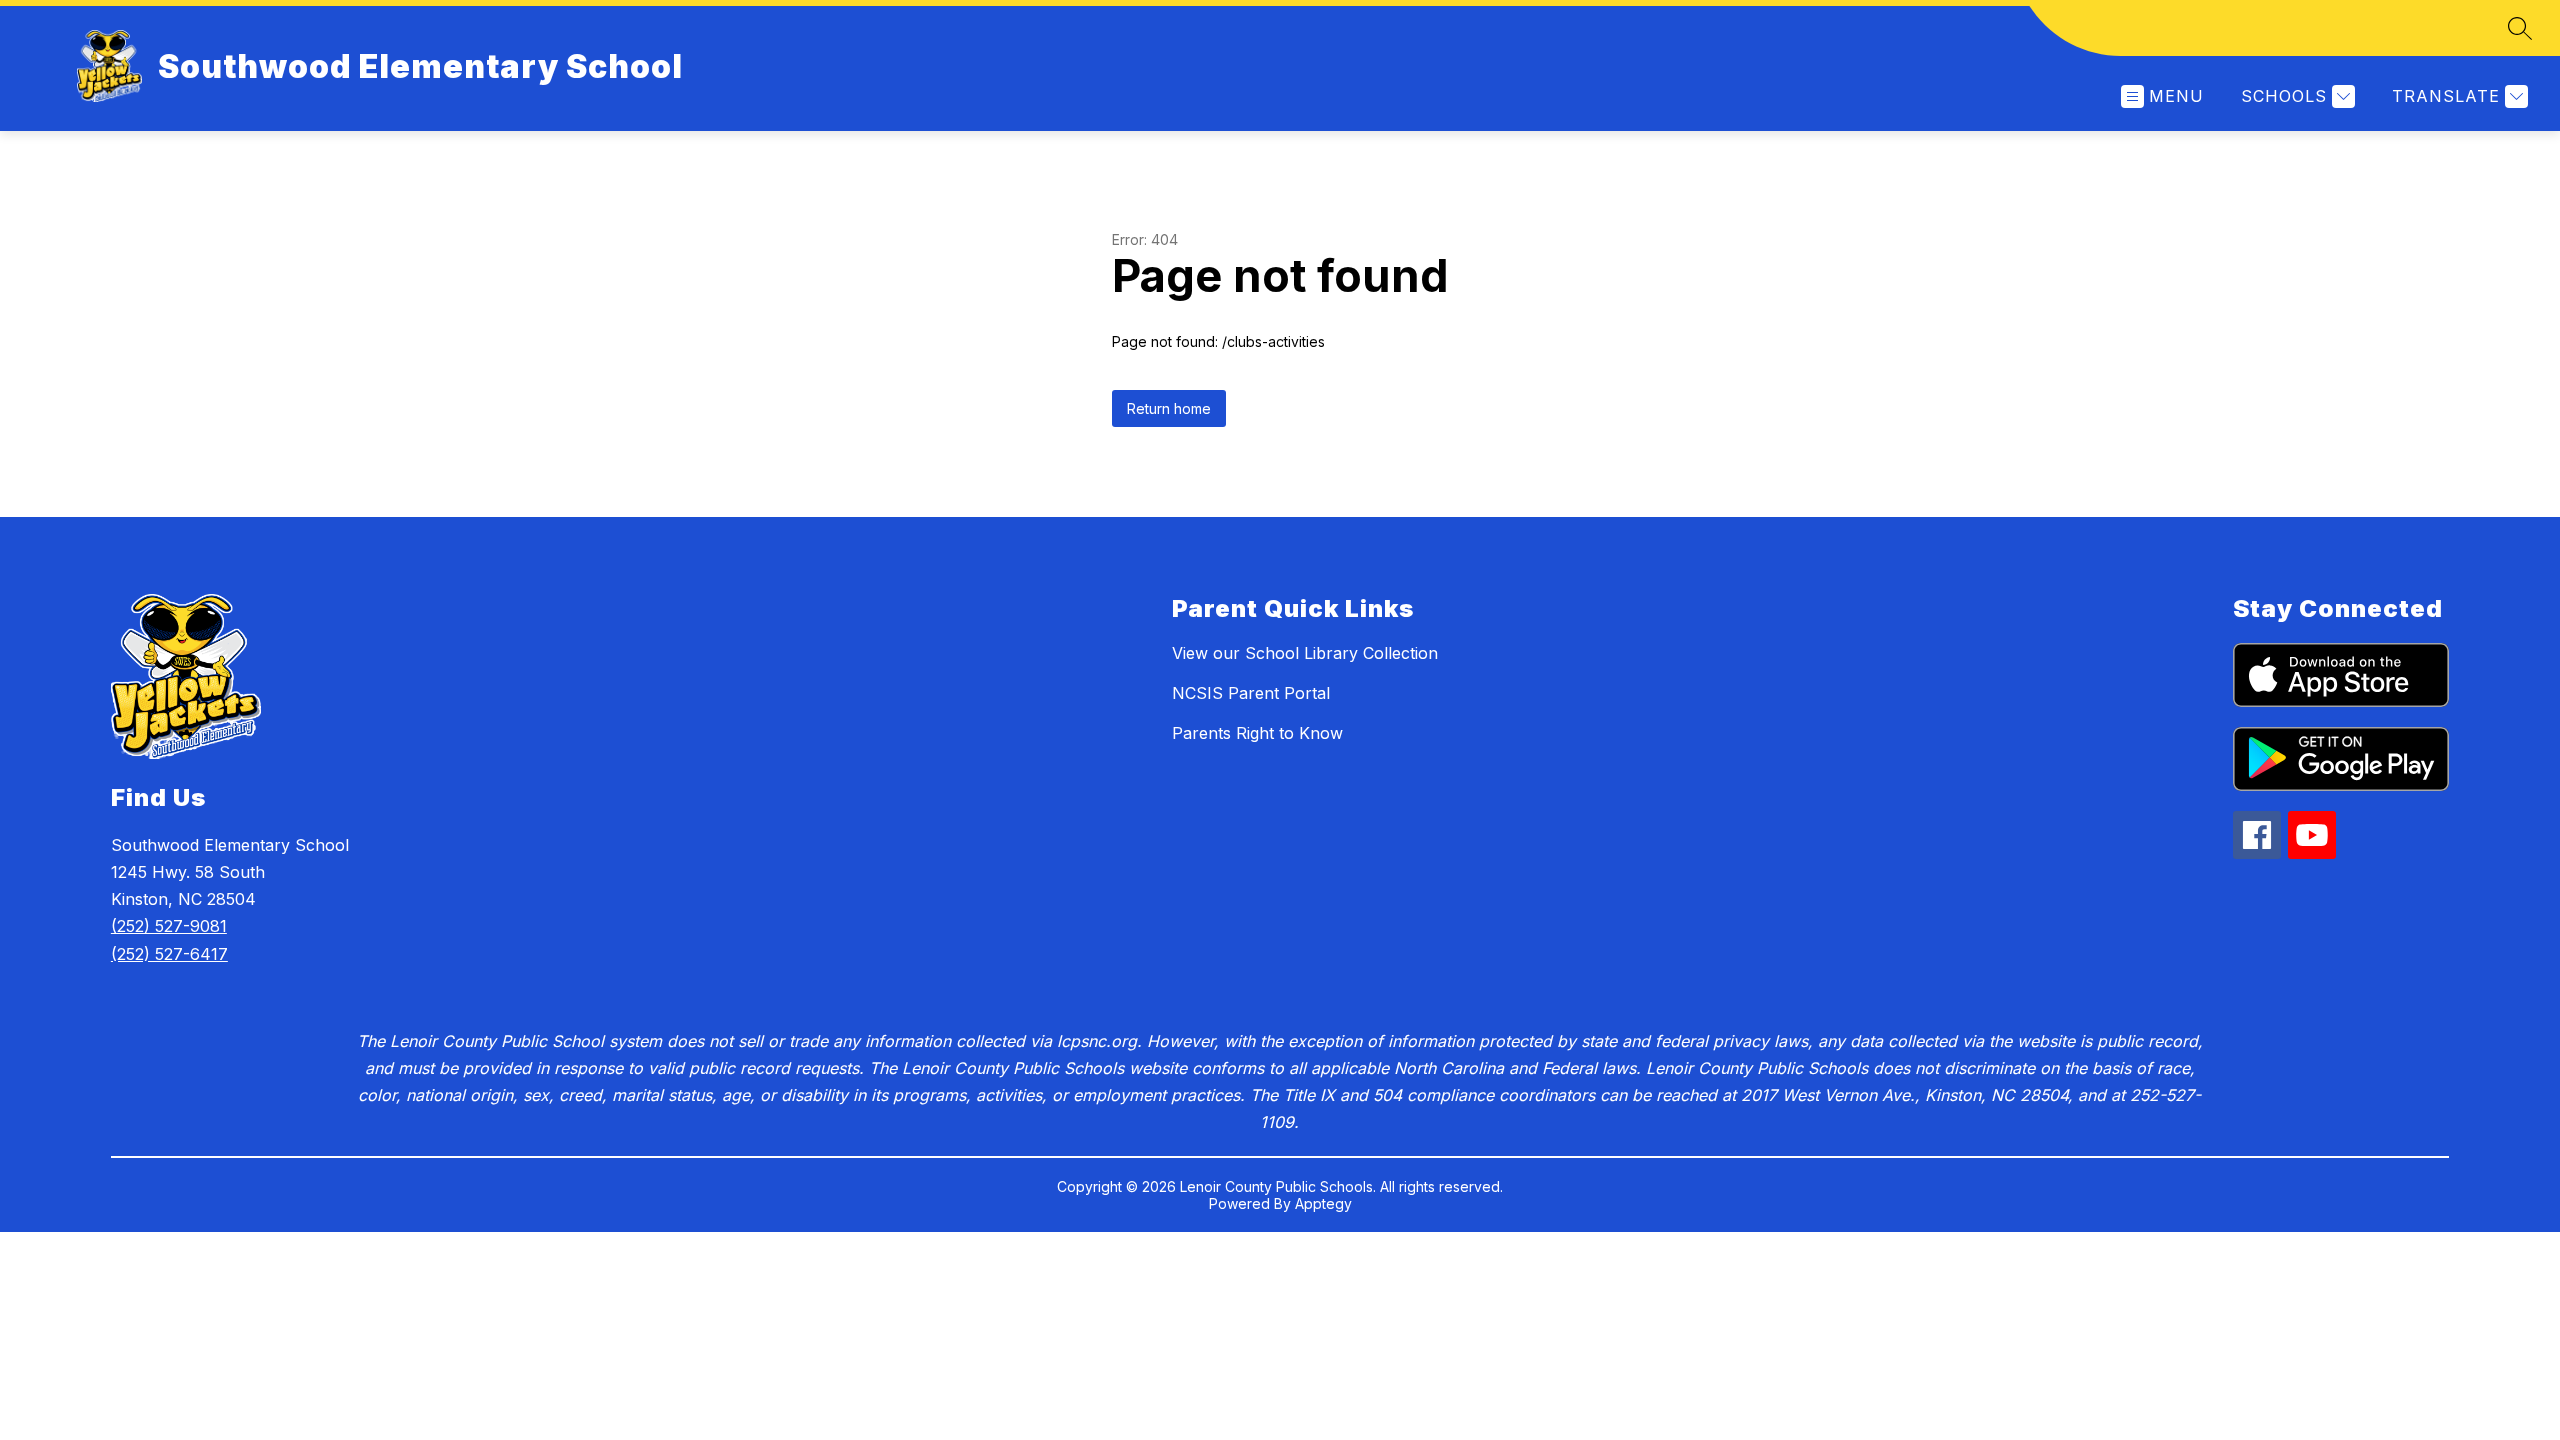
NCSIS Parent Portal (1251, 693)
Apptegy (1323, 1203)
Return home (1169, 408)
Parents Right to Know (1257, 733)
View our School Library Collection (1305, 653)
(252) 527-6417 (169, 954)
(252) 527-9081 (169, 926)
